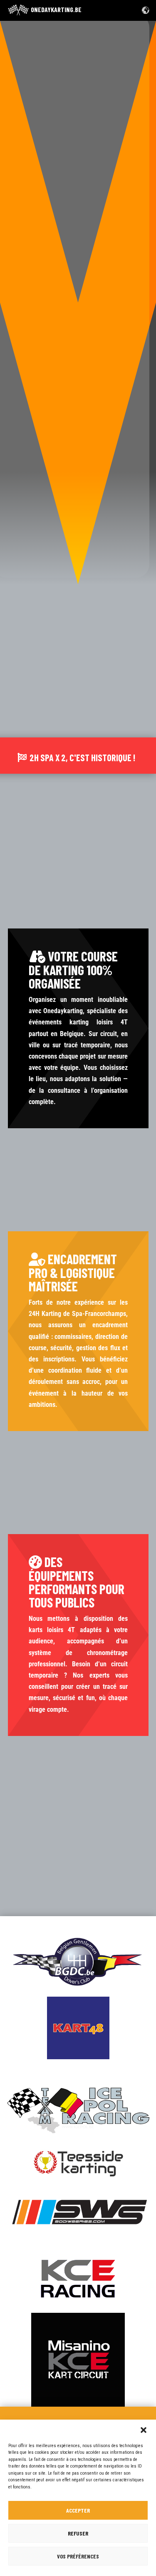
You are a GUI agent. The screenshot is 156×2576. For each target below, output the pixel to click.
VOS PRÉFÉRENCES (78, 2556)
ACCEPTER (78, 2510)
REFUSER (78, 2533)
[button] (144, 2430)
